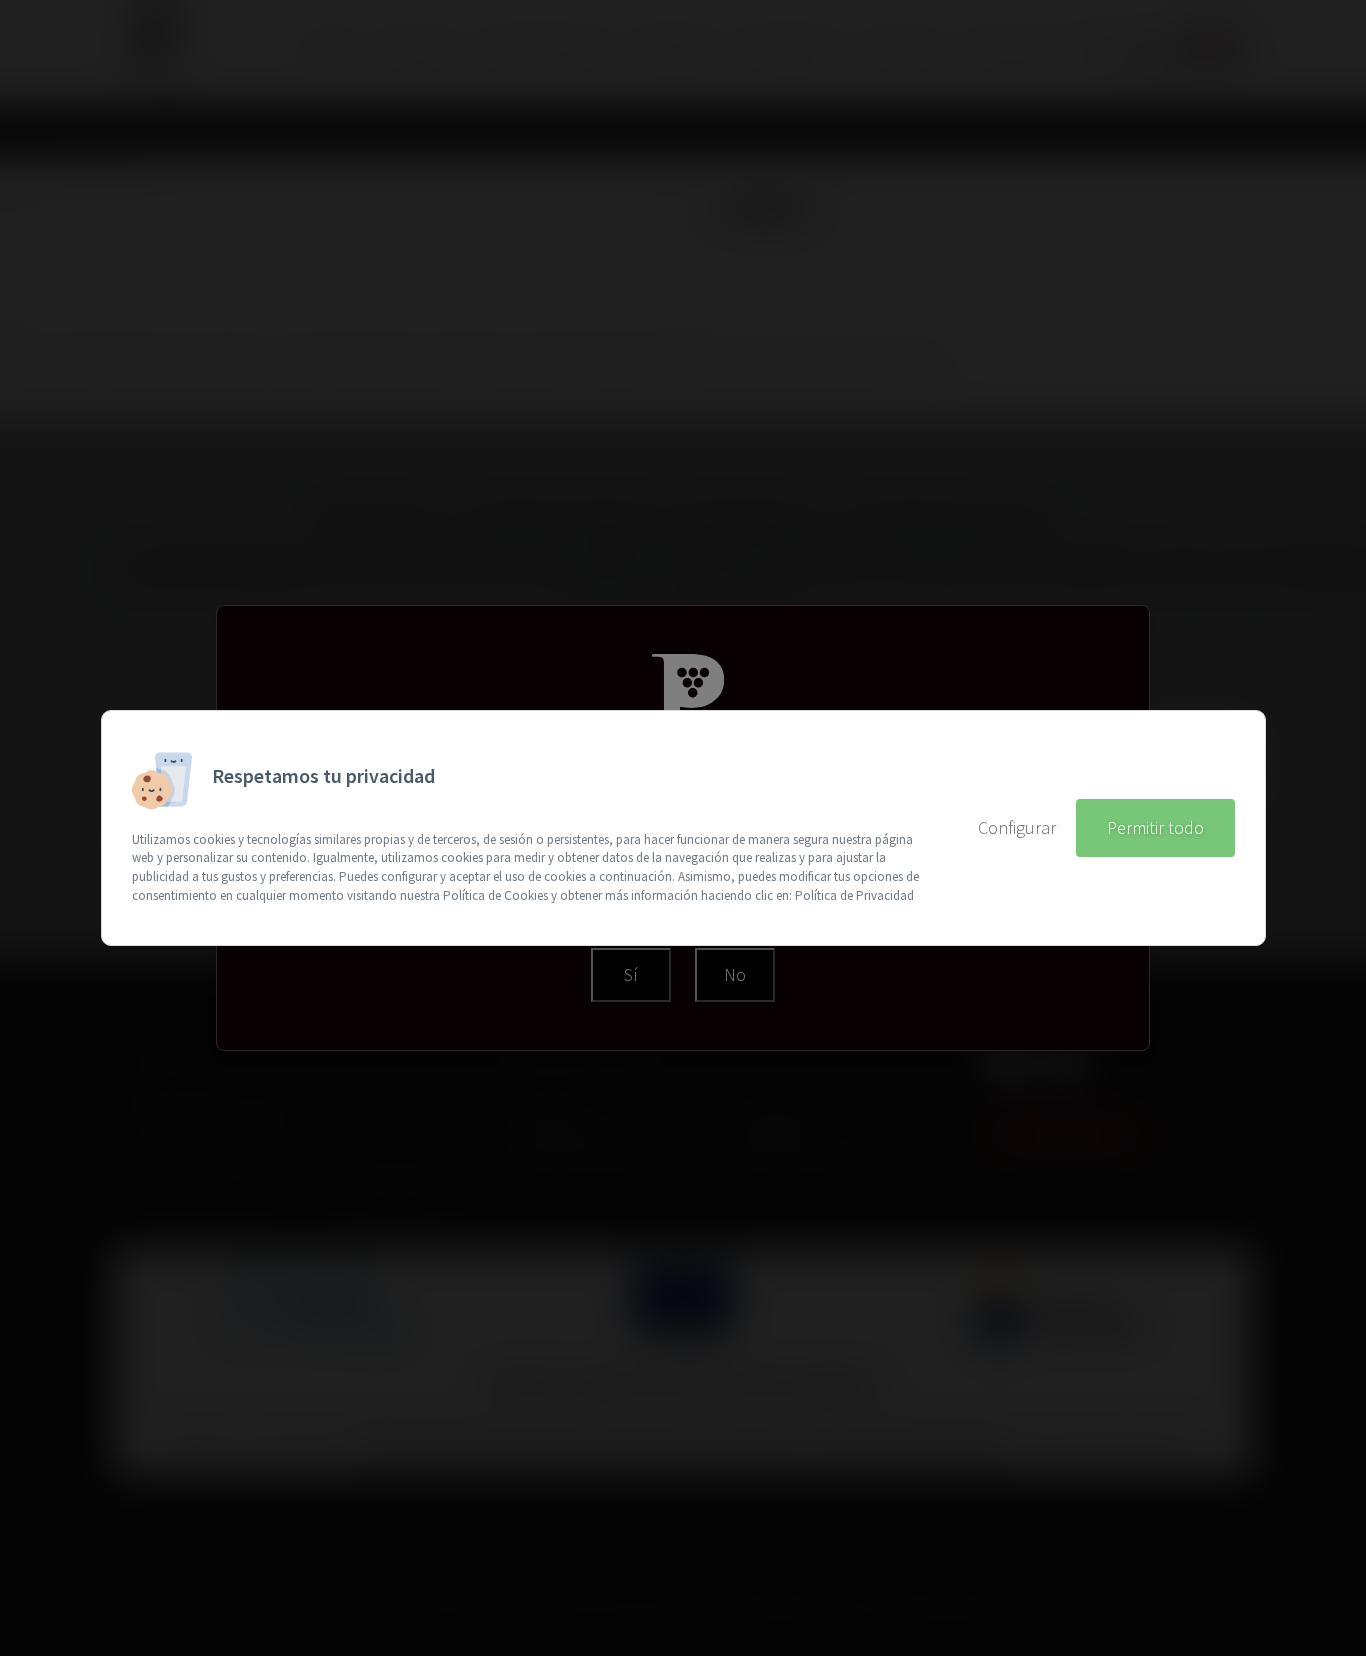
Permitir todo (1155, 827)
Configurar (1017, 827)
